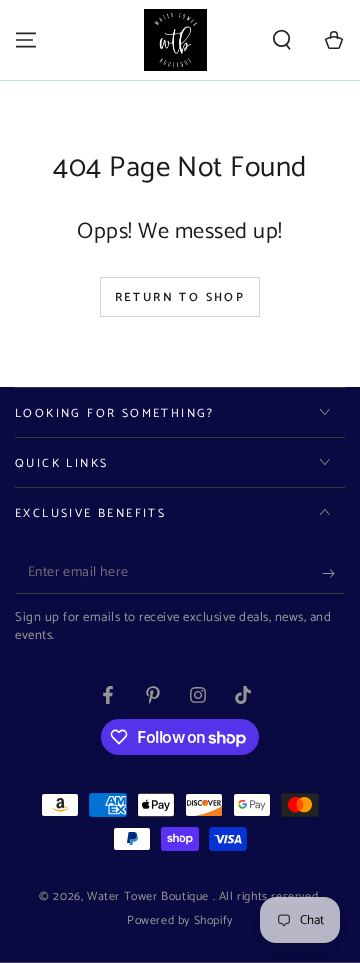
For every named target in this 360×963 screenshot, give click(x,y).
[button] (282, 40)
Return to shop (180, 297)
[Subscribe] (333, 574)
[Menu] (26, 40)
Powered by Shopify (180, 921)
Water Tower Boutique (150, 896)
